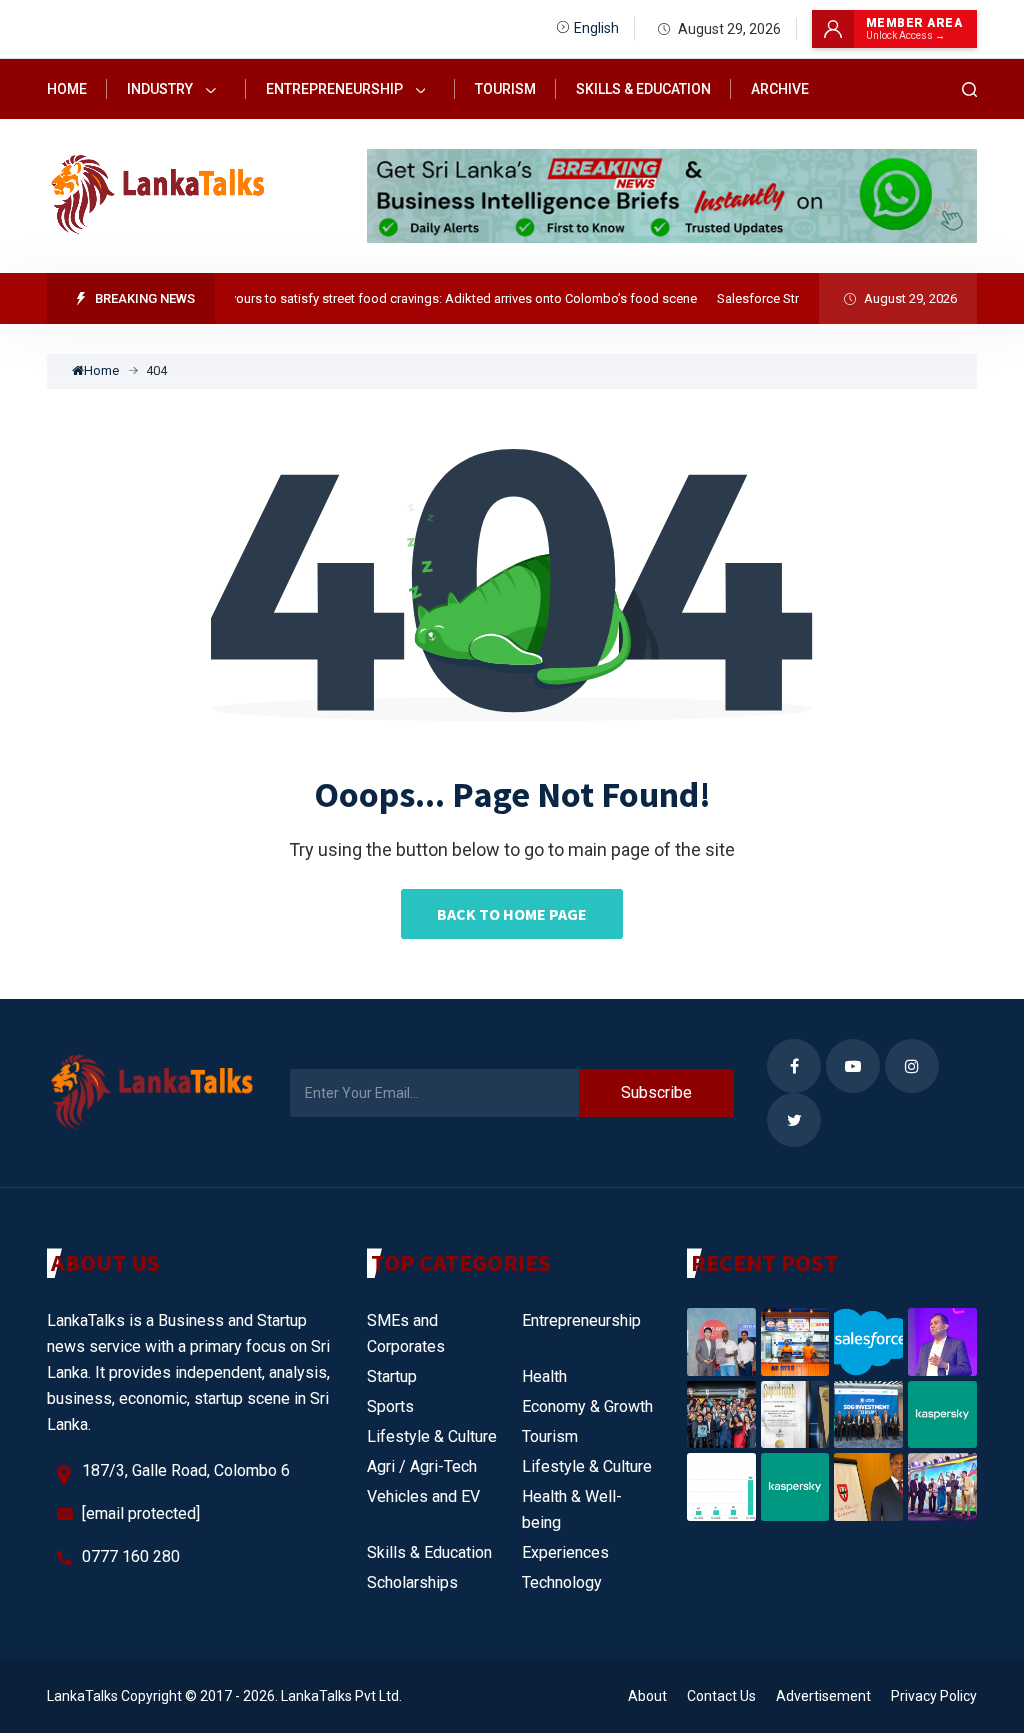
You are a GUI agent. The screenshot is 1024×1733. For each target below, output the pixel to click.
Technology (562, 1582)
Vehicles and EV (423, 1496)
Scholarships (412, 1582)
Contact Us (721, 1696)
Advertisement (823, 1696)
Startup (392, 1376)
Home (67, 89)
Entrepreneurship (336, 89)
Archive (780, 89)
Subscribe (656, 1092)
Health (544, 1376)
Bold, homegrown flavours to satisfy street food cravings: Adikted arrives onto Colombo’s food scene (386, 298)
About (647, 1696)
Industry (161, 89)
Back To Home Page (512, 914)
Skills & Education (643, 89)
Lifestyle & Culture (432, 1436)
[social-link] (794, 1066)
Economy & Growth (587, 1406)
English (596, 28)
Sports (390, 1406)
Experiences (565, 1552)
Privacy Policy (934, 1696)
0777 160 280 (131, 1556)
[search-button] (970, 89)
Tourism (505, 89)
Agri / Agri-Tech (422, 1466)
